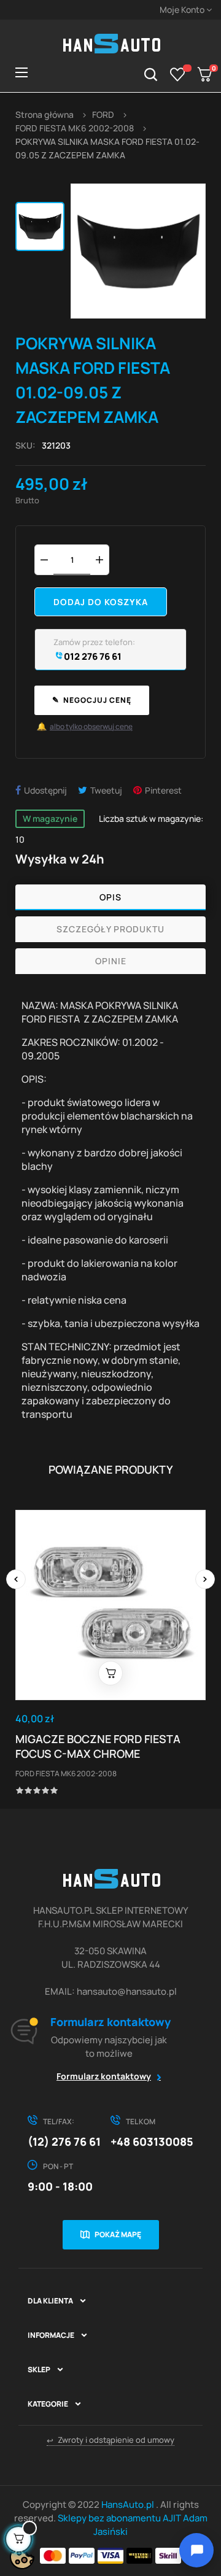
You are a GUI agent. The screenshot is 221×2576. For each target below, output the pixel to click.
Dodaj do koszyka (101, 602)
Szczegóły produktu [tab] (110, 929)
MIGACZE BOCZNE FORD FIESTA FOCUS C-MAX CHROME (98, 1746)
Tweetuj (106, 790)
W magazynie (50, 818)
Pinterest (163, 790)
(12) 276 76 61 (64, 2141)
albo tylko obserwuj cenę (85, 726)
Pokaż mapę (118, 2234)
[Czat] (196, 2550)
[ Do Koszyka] (110, 1673)
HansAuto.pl (129, 2504)
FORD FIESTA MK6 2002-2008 (66, 1773)
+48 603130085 (152, 2141)
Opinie (111, 961)
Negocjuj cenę (92, 700)
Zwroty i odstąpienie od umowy (110, 2440)
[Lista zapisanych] (178, 74)
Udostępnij (45, 790)
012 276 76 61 (92, 656)
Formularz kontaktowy (104, 2076)
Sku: (25, 445)
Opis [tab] (110, 897)
